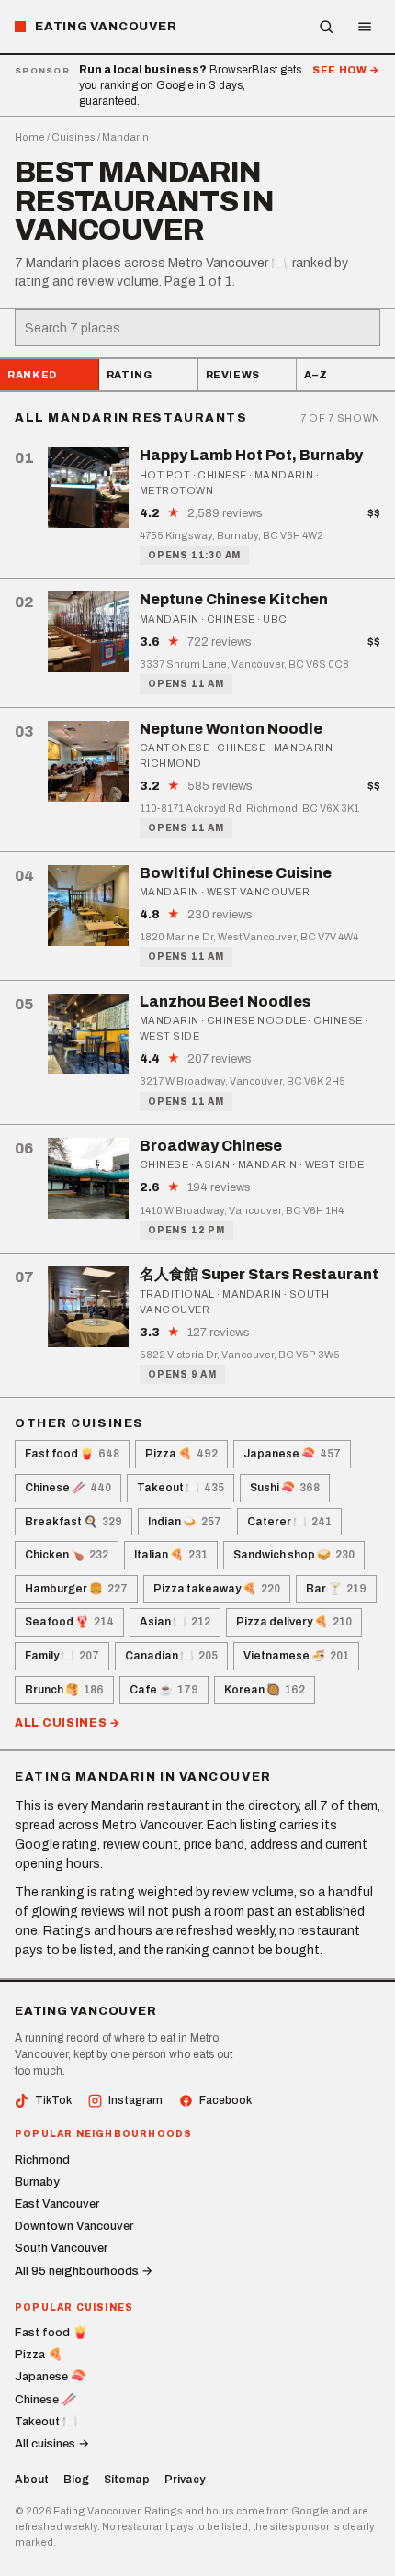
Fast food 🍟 (72, 1454)
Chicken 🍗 (67, 1555)
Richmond (42, 2160)
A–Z (316, 375)
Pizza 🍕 (181, 1454)
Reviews (233, 375)
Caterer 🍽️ (289, 1522)
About (32, 2480)
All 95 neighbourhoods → (84, 2271)
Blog (76, 2480)
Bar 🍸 (336, 1589)
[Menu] (365, 27)
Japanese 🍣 (292, 1454)
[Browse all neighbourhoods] (326, 27)
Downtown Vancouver (74, 2226)
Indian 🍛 (185, 1522)
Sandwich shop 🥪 (294, 1555)
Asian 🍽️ (175, 1622)
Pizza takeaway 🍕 (217, 1589)
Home (30, 137)
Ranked (32, 375)
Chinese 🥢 (68, 1488)
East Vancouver (57, 2204)
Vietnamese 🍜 (296, 1656)
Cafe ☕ (164, 1690)
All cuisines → (68, 1723)
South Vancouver (61, 2248)
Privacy (185, 2480)
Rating (130, 375)
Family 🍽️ (62, 1656)
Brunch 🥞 (64, 1690)
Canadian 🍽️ (171, 1656)
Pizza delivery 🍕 (294, 1622)
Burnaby (37, 2182)
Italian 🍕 (171, 1555)
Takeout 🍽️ (181, 1488)
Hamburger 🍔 (76, 1589)
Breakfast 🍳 (73, 1522)
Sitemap (127, 2480)
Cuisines (73, 137)
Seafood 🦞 (69, 1622)
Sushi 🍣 (285, 1488)
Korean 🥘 (265, 1690)
